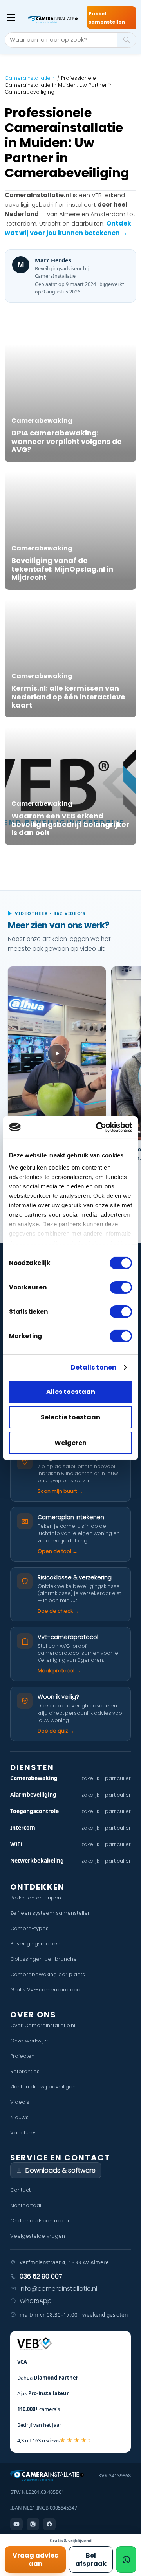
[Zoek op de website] (127, 40)
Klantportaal (26, 2205)
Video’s (20, 2102)
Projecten (22, 2056)
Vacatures (23, 2133)
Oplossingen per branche (43, 1959)
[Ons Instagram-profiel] (33, 2524)
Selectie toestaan (70, 1417)
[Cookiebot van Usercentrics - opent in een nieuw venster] (99, 1127)
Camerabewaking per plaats (48, 1974)
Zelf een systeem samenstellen (51, 1913)
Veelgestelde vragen (38, 2236)
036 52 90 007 (41, 2276)
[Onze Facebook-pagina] (49, 2524)
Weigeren (70, 1443)
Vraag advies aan (35, 2559)
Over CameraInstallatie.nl (43, 2025)
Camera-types (29, 1928)
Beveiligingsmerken (35, 1944)
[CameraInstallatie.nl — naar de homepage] (53, 19)
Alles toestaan (71, 1392)
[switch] (121, 1287)
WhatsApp (36, 2301)
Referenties (25, 2071)
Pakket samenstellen (107, 18)
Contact (20, 2190)
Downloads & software (61, 2170)
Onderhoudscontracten (41, 2221)
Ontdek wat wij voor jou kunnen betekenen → (68, 228)
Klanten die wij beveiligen (43, 2087)
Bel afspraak (91, 2559)
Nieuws (19, 2117)
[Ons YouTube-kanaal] (16, 2524)
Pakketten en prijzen (36, 1898)
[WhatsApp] (126, 2559)
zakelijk (90, 1778)
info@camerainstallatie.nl (58, 2289)
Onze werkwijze (30, 2041)
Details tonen (94, 1367)
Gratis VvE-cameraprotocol (46, 1990)
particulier (118, 1778)
